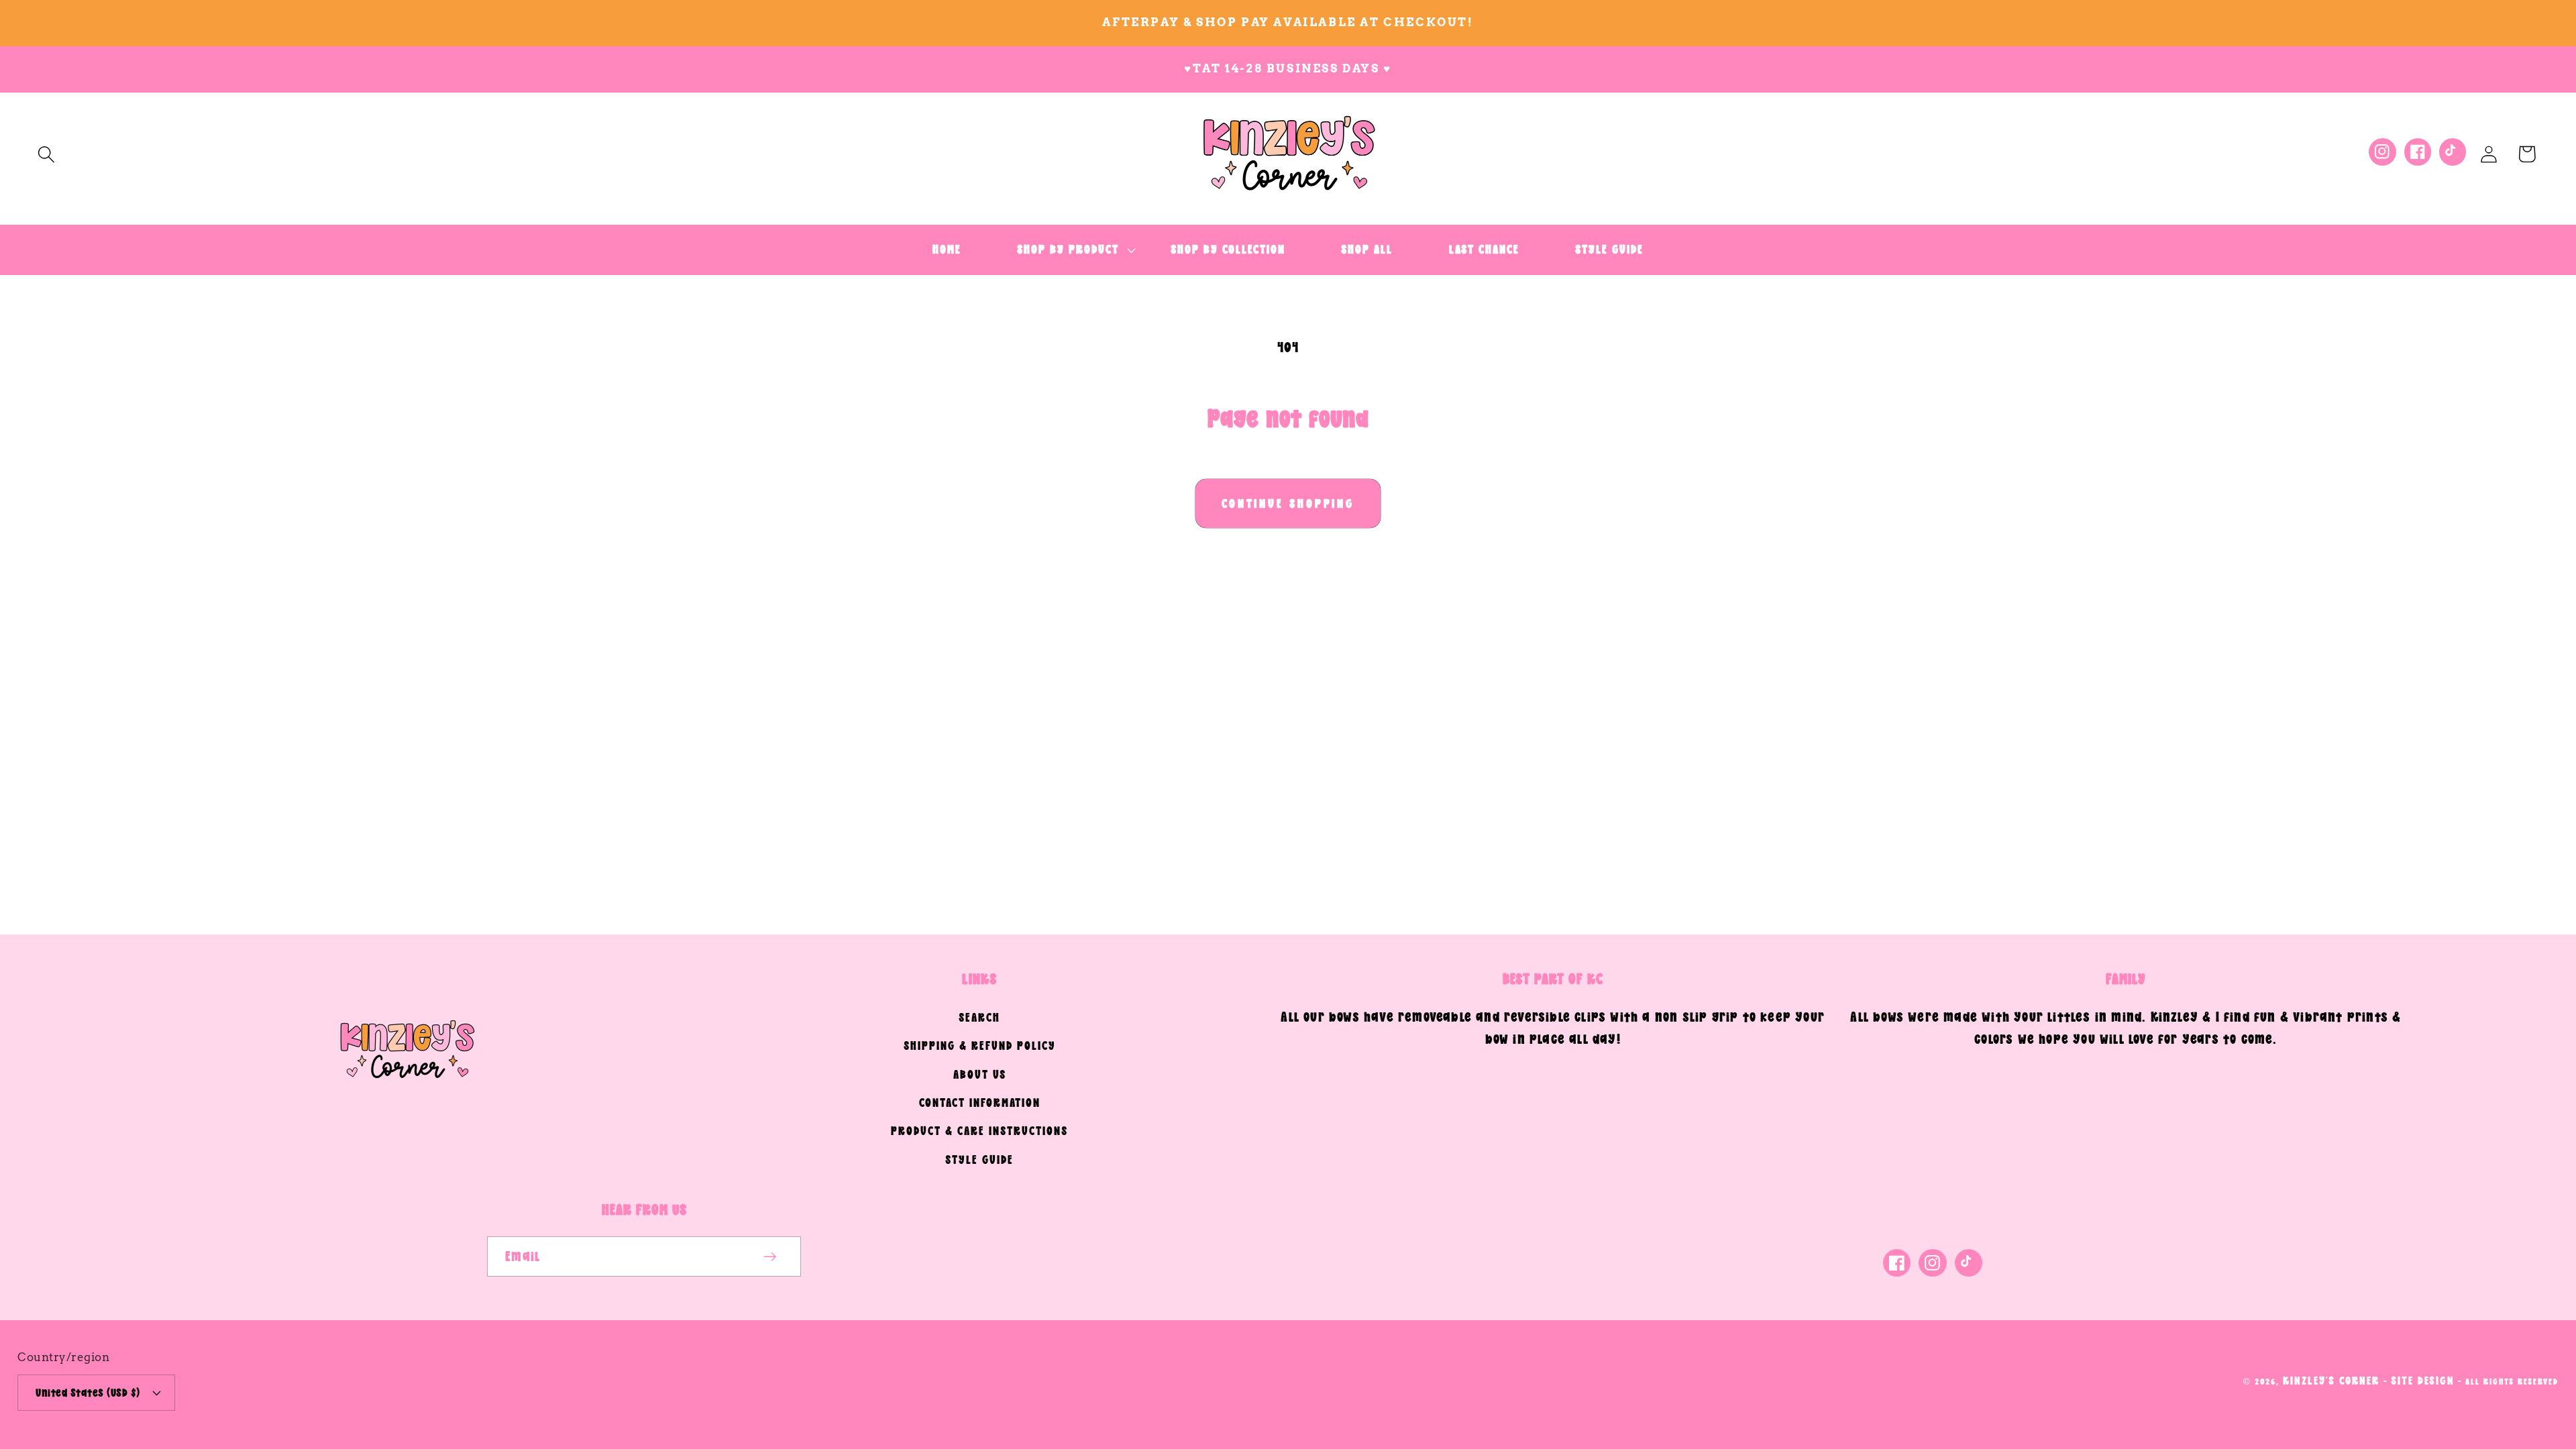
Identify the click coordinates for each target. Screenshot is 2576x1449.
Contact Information (980, 1103)
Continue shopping (1288, 503)
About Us (980, 1074)
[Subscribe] (770, 1257)
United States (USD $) (88, 1392)
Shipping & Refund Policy (980, 1045)
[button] (46, 154)
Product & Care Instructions (979, 1131)
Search (979, 1017)
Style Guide (979, 1160)
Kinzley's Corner (2331, 1380)
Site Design (2423, 1380)
